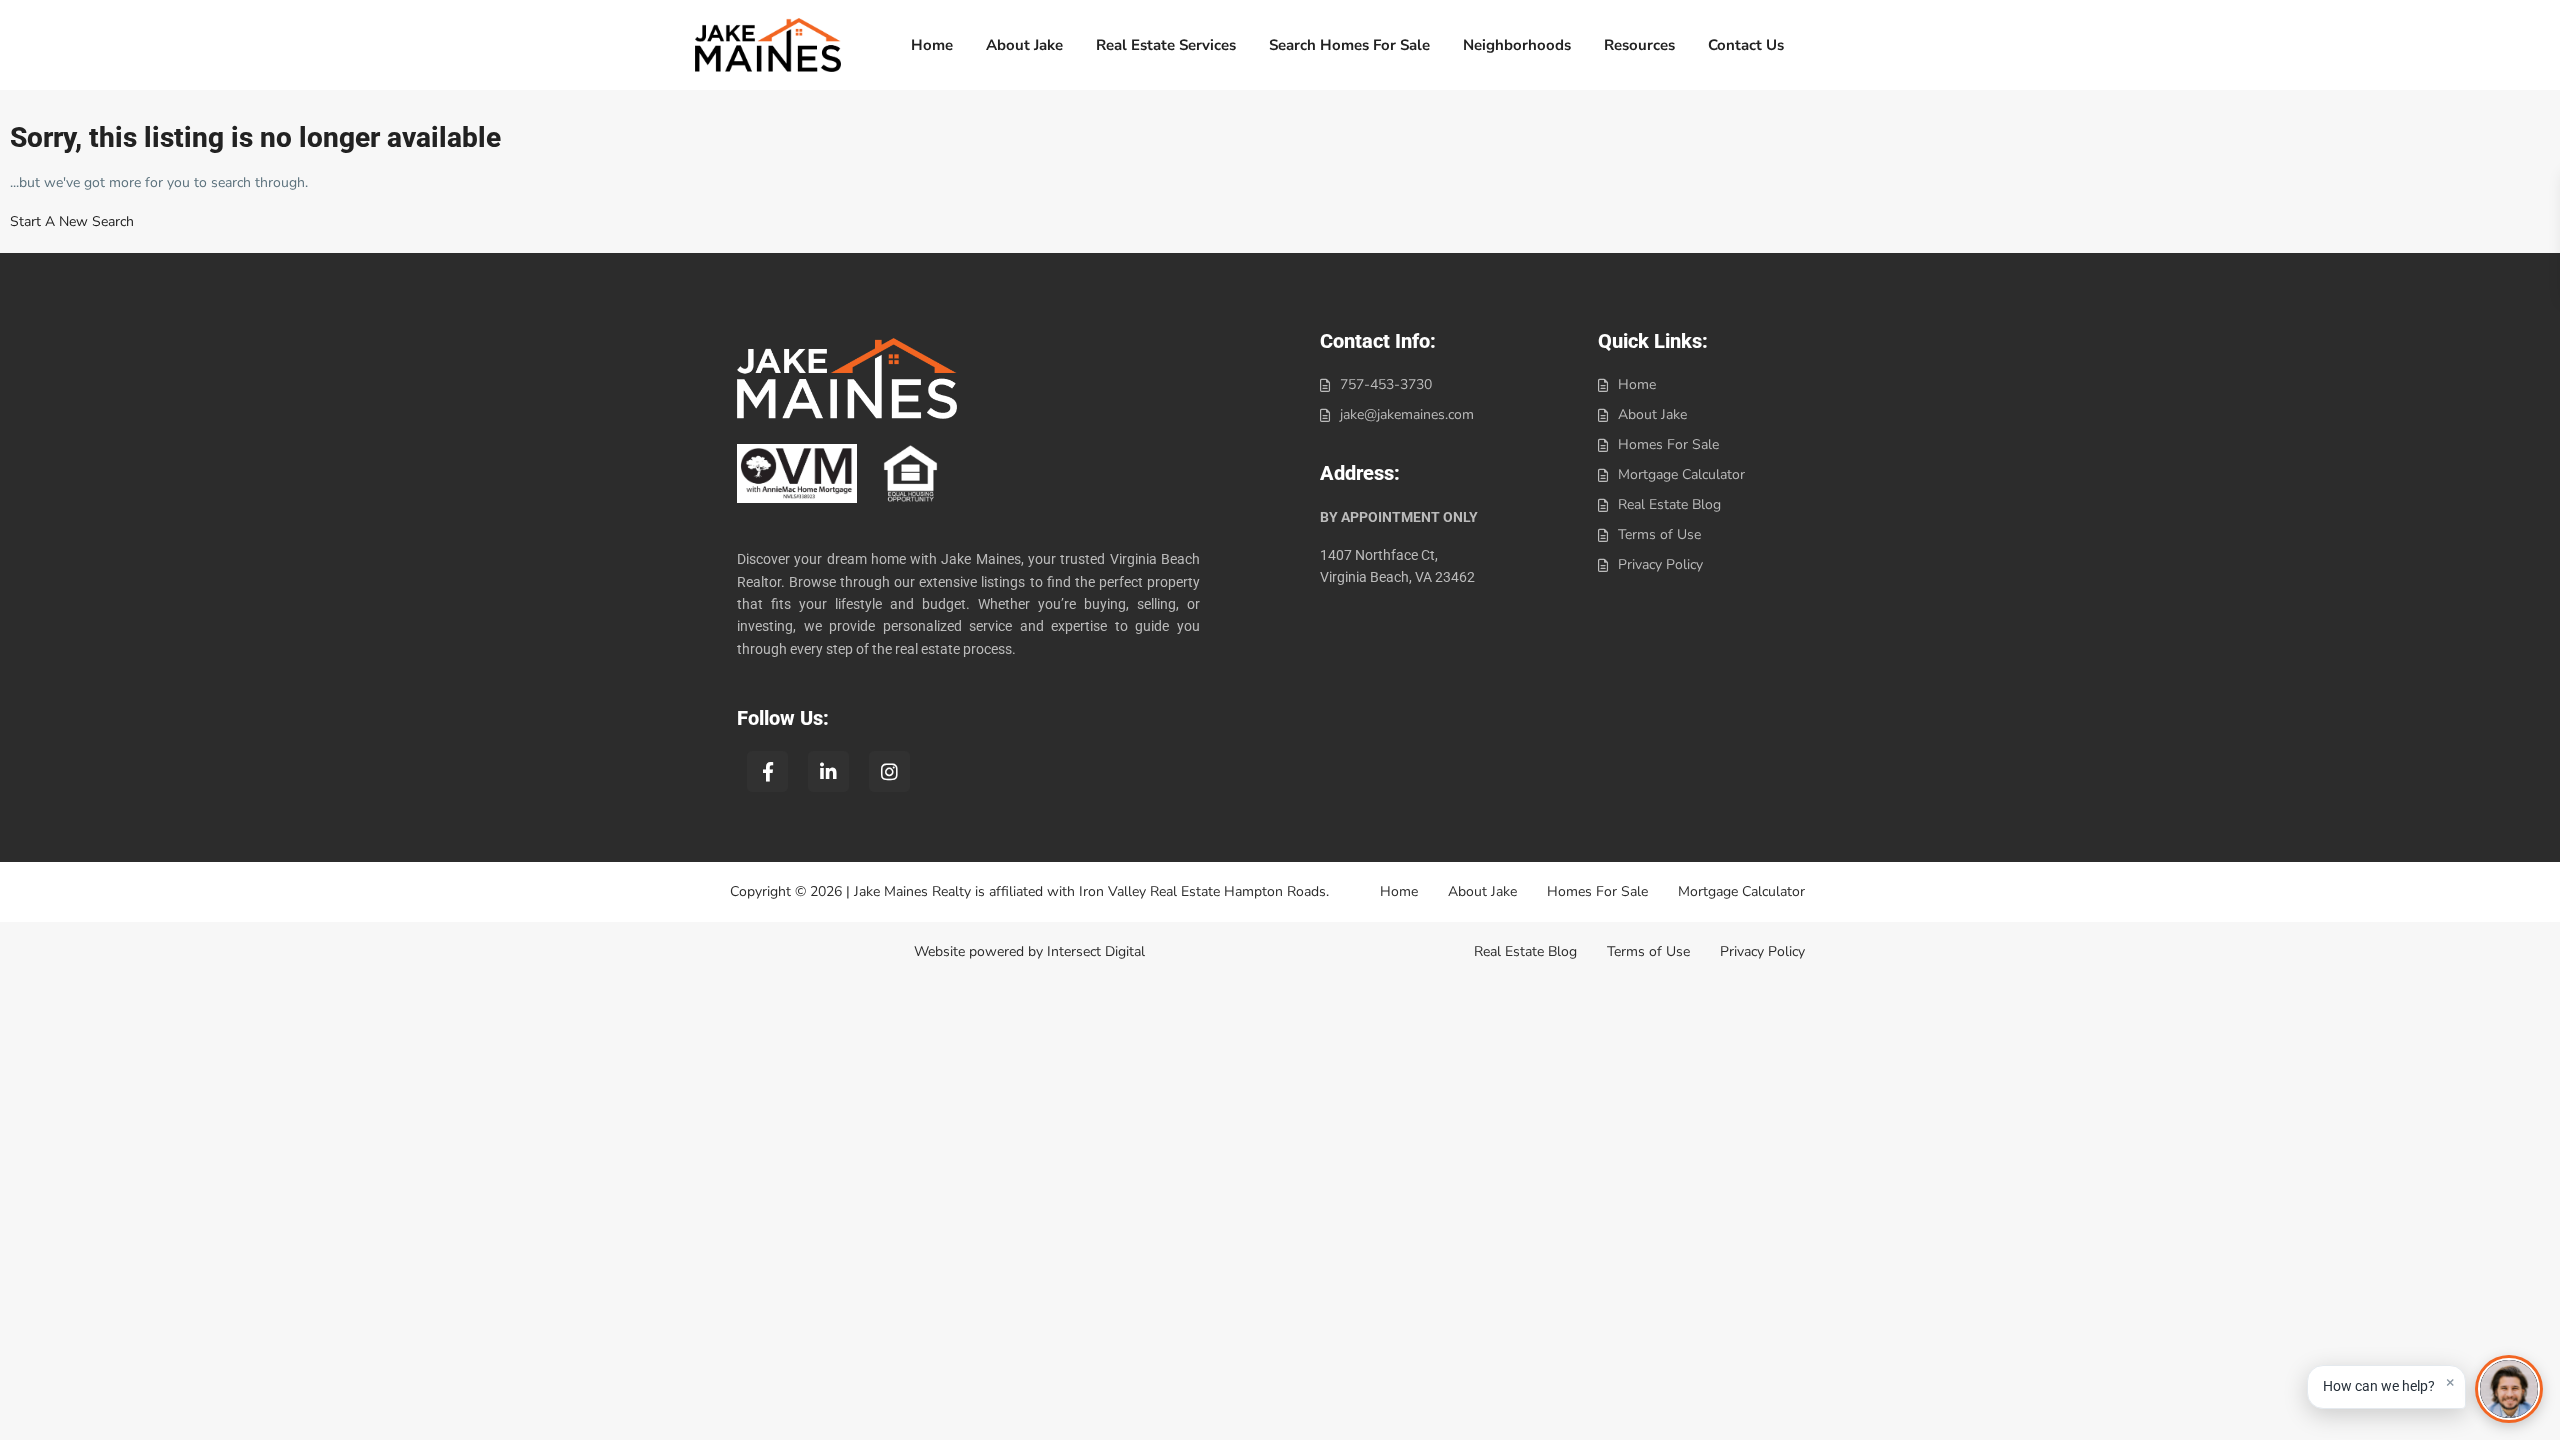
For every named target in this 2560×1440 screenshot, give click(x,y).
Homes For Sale (1668, 444)
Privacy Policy (1660, 564)
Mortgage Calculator (1681, 474)
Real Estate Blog (1669, 504)
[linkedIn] (828, 771)
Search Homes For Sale (1349, 45)
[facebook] (767, 771)
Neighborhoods (1517, 45)
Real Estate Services (1166, 45)
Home (932, 45)
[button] (2386, 1387)
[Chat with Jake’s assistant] (2509, 1389)
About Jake (1024, 45)
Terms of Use (1659, 534)
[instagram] (889, 771)
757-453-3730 (1386, 384)
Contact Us (1746, 45)
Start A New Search (72, 221)
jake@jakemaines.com (1407, 414)
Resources (1639, 45)
